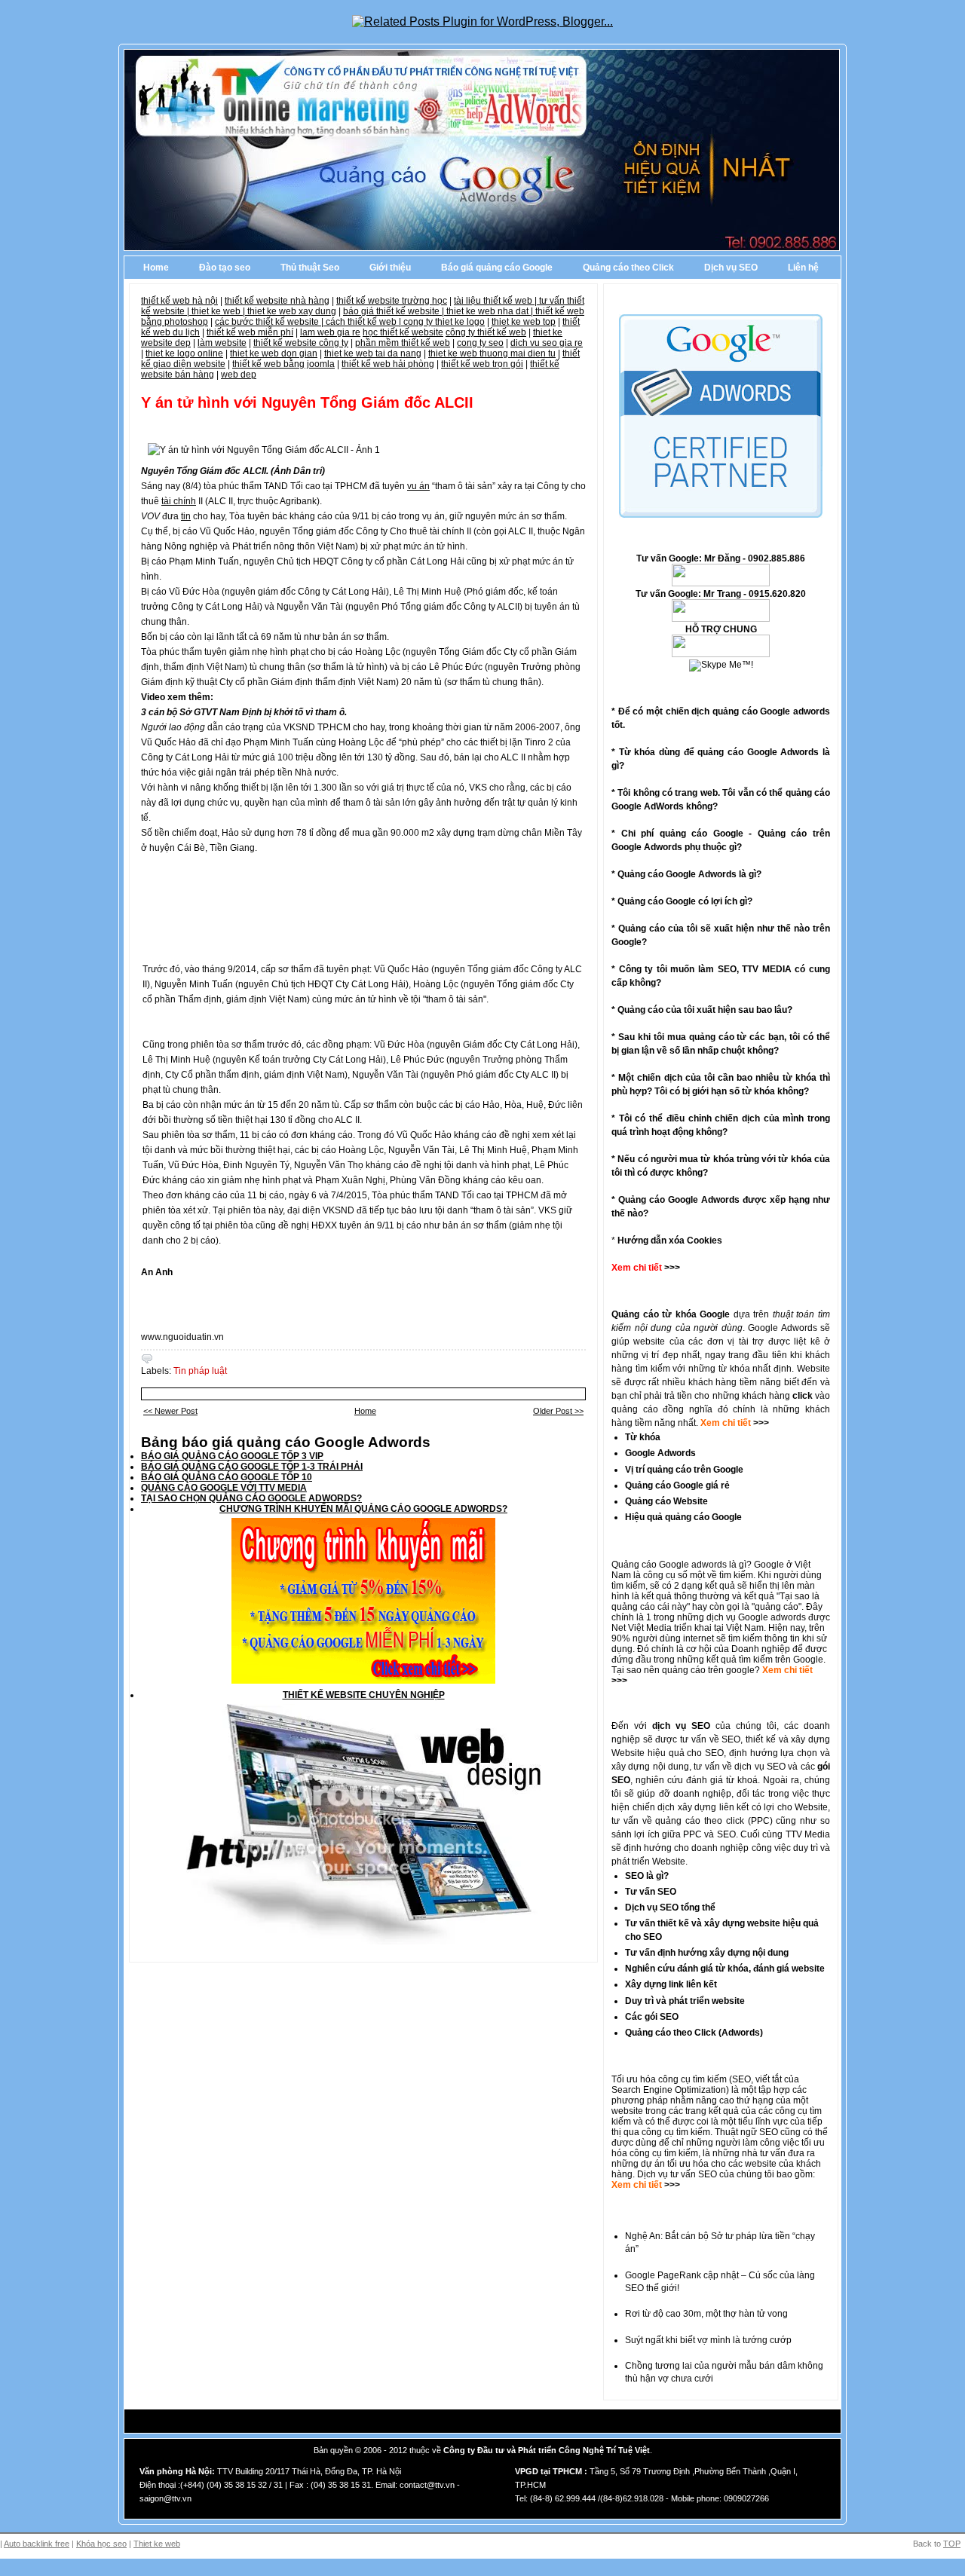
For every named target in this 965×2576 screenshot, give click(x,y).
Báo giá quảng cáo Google (497, 268)
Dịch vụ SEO (731, 268)
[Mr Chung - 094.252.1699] (721, 619)
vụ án (418, 486)
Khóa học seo (101, 2544)
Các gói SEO (652, 2017)
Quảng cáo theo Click (628, 268)
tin (186, 516)
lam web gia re (330, 332)
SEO (741, 2079)
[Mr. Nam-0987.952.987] (721, 654)
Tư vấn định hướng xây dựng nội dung (707, 1953)
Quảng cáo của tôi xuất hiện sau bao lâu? (705, 1010)
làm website (222, 343)
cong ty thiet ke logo (444, 322)
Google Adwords (660, 1453)
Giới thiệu (390, 268)
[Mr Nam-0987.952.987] (721, 583)
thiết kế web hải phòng (388, 364)
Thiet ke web (157, 2544)
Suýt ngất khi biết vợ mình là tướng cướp (708, 2340)
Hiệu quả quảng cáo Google (683, 1517)
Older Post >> (558, 1411)
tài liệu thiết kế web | (496, 301)
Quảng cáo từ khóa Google (671, 1314)
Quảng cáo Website (666, 1501)
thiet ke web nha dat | (491, 311)
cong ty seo (480, 343)
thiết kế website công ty (301, 343)
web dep (239, 375)
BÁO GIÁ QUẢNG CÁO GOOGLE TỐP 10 (227, 1477)
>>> (760, 1423)
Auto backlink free (37, 2544)
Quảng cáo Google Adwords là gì (687, 874)
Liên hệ (803, 268)
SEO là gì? (647, 1876)
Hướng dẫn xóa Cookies (670, 1241)
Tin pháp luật (200, 1371)
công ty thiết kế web (486, 332)
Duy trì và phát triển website (685, 2001)
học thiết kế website (403, 332)
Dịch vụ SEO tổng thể (670, 1908)
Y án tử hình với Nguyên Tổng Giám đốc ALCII (307, 402)
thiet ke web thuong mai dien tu (492, 353)
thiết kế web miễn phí (250, 332)
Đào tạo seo (225, 268)
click (803, 1396)
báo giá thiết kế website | (395, 311)
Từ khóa (643, 1437)
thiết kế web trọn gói (482, 364)
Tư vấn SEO (651, 1892)
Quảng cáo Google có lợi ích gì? (685, 901)
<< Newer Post (170, 1411)
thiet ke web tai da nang (373, 353)
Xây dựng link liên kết (671, 1984)
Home (156, 268)
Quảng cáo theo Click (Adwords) (694, 2033)
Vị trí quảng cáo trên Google (684, 1470)
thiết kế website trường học (392, 301)
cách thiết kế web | (365, 322)
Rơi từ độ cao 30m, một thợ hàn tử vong (706, 2314)
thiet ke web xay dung (292, 311)
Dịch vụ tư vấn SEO (677, 2174)
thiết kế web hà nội (179, 301)
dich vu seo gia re (547, 343)
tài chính (179, 501)
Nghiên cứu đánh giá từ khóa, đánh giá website (725, 1969)
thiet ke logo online (184, 353)
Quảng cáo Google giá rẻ (677, 1485)
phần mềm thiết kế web (403, 343)
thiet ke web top (524, 322)
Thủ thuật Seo (310, 268)
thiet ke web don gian (274, 353)
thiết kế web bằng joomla (283, 364)
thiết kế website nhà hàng (277, 301)
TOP (952, 2544)
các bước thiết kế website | (270, 322)
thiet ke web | (219, 311)
